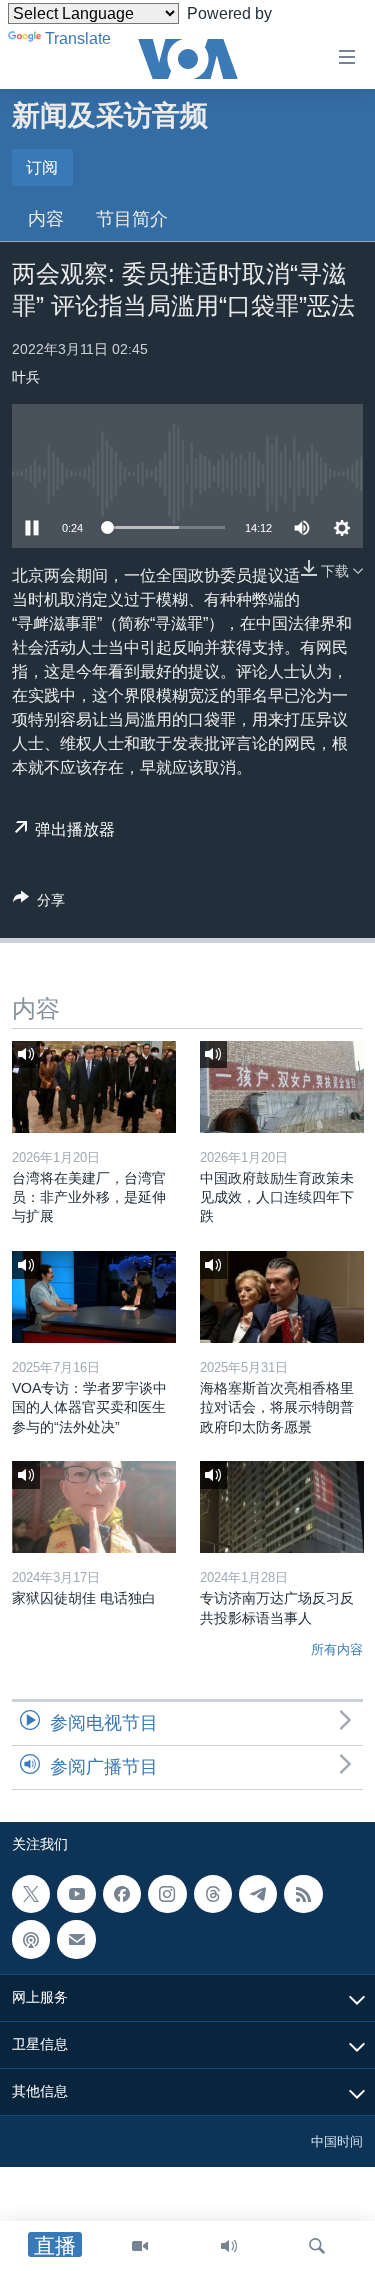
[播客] (31, 1940)
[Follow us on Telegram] (258, 1894)
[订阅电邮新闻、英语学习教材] (76, 1940)
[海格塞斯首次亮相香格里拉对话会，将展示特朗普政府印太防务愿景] (282, 1297)
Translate (78, 38)
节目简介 (132, 219)
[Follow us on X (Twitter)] (31, 1894)
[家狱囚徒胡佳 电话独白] (94, 1507)
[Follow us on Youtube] (76, 1894)
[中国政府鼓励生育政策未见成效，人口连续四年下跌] (282, 1087)
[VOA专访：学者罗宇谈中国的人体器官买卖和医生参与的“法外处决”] (94, 1297)
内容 (46, 219)
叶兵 (26, 377)
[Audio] (229, 2246)
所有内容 (337, 1649)
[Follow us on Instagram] (167, 1894)
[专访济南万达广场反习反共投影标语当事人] (282, 1507)
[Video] (140, 2246)
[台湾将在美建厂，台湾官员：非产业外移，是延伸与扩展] (94, 1087)
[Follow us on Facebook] (122, 1894)
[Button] (39, 903)
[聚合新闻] (303, 1894)
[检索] (317, 2246)
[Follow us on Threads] (213, 1894)
